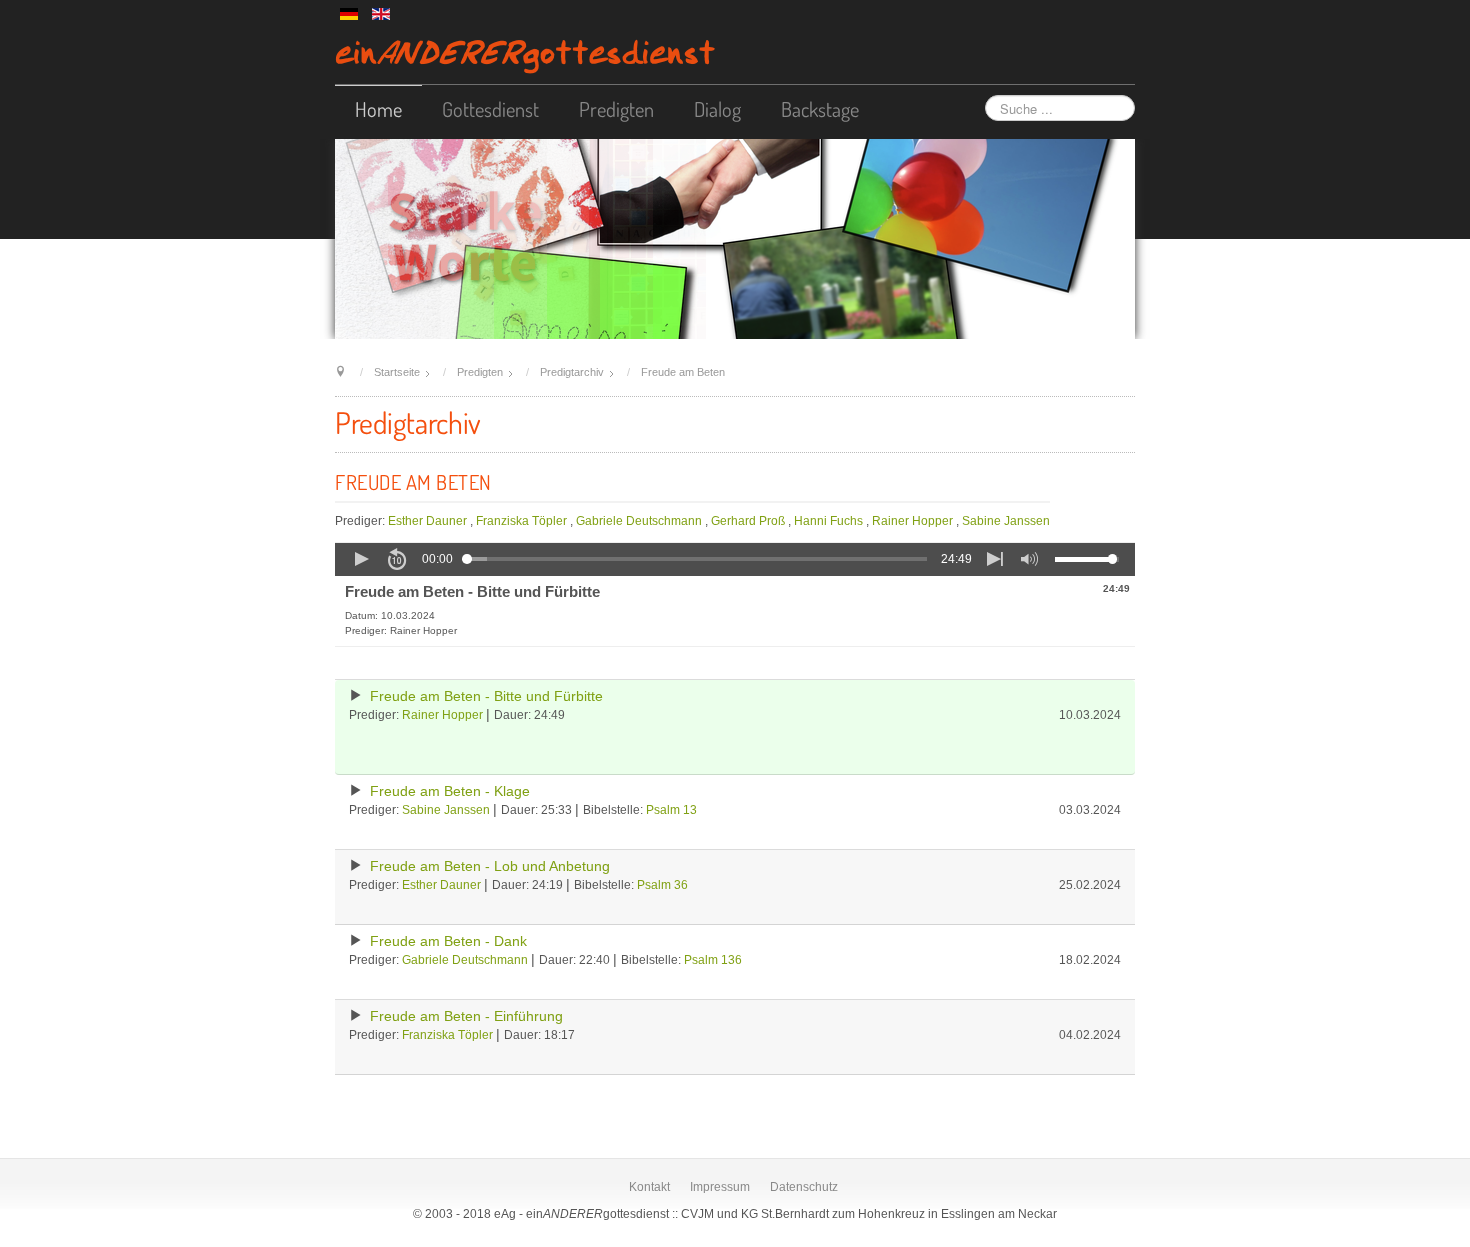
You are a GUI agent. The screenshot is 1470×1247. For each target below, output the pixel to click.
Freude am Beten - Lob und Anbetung (490, 866)
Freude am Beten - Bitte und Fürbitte (486, 696)
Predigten (616, 109)
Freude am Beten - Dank (448, 941)
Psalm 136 (713, 960)
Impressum (720, 1187)
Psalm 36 (662, 885)
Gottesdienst (490, 109)
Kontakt (649, 1187)
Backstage (820, 109)
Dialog (717, 109)
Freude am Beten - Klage (450, 791)
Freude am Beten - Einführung (466, 1016)
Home (378, 109)
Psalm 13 (671, 810)
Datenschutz (804, 1187)
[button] (361, 559)
